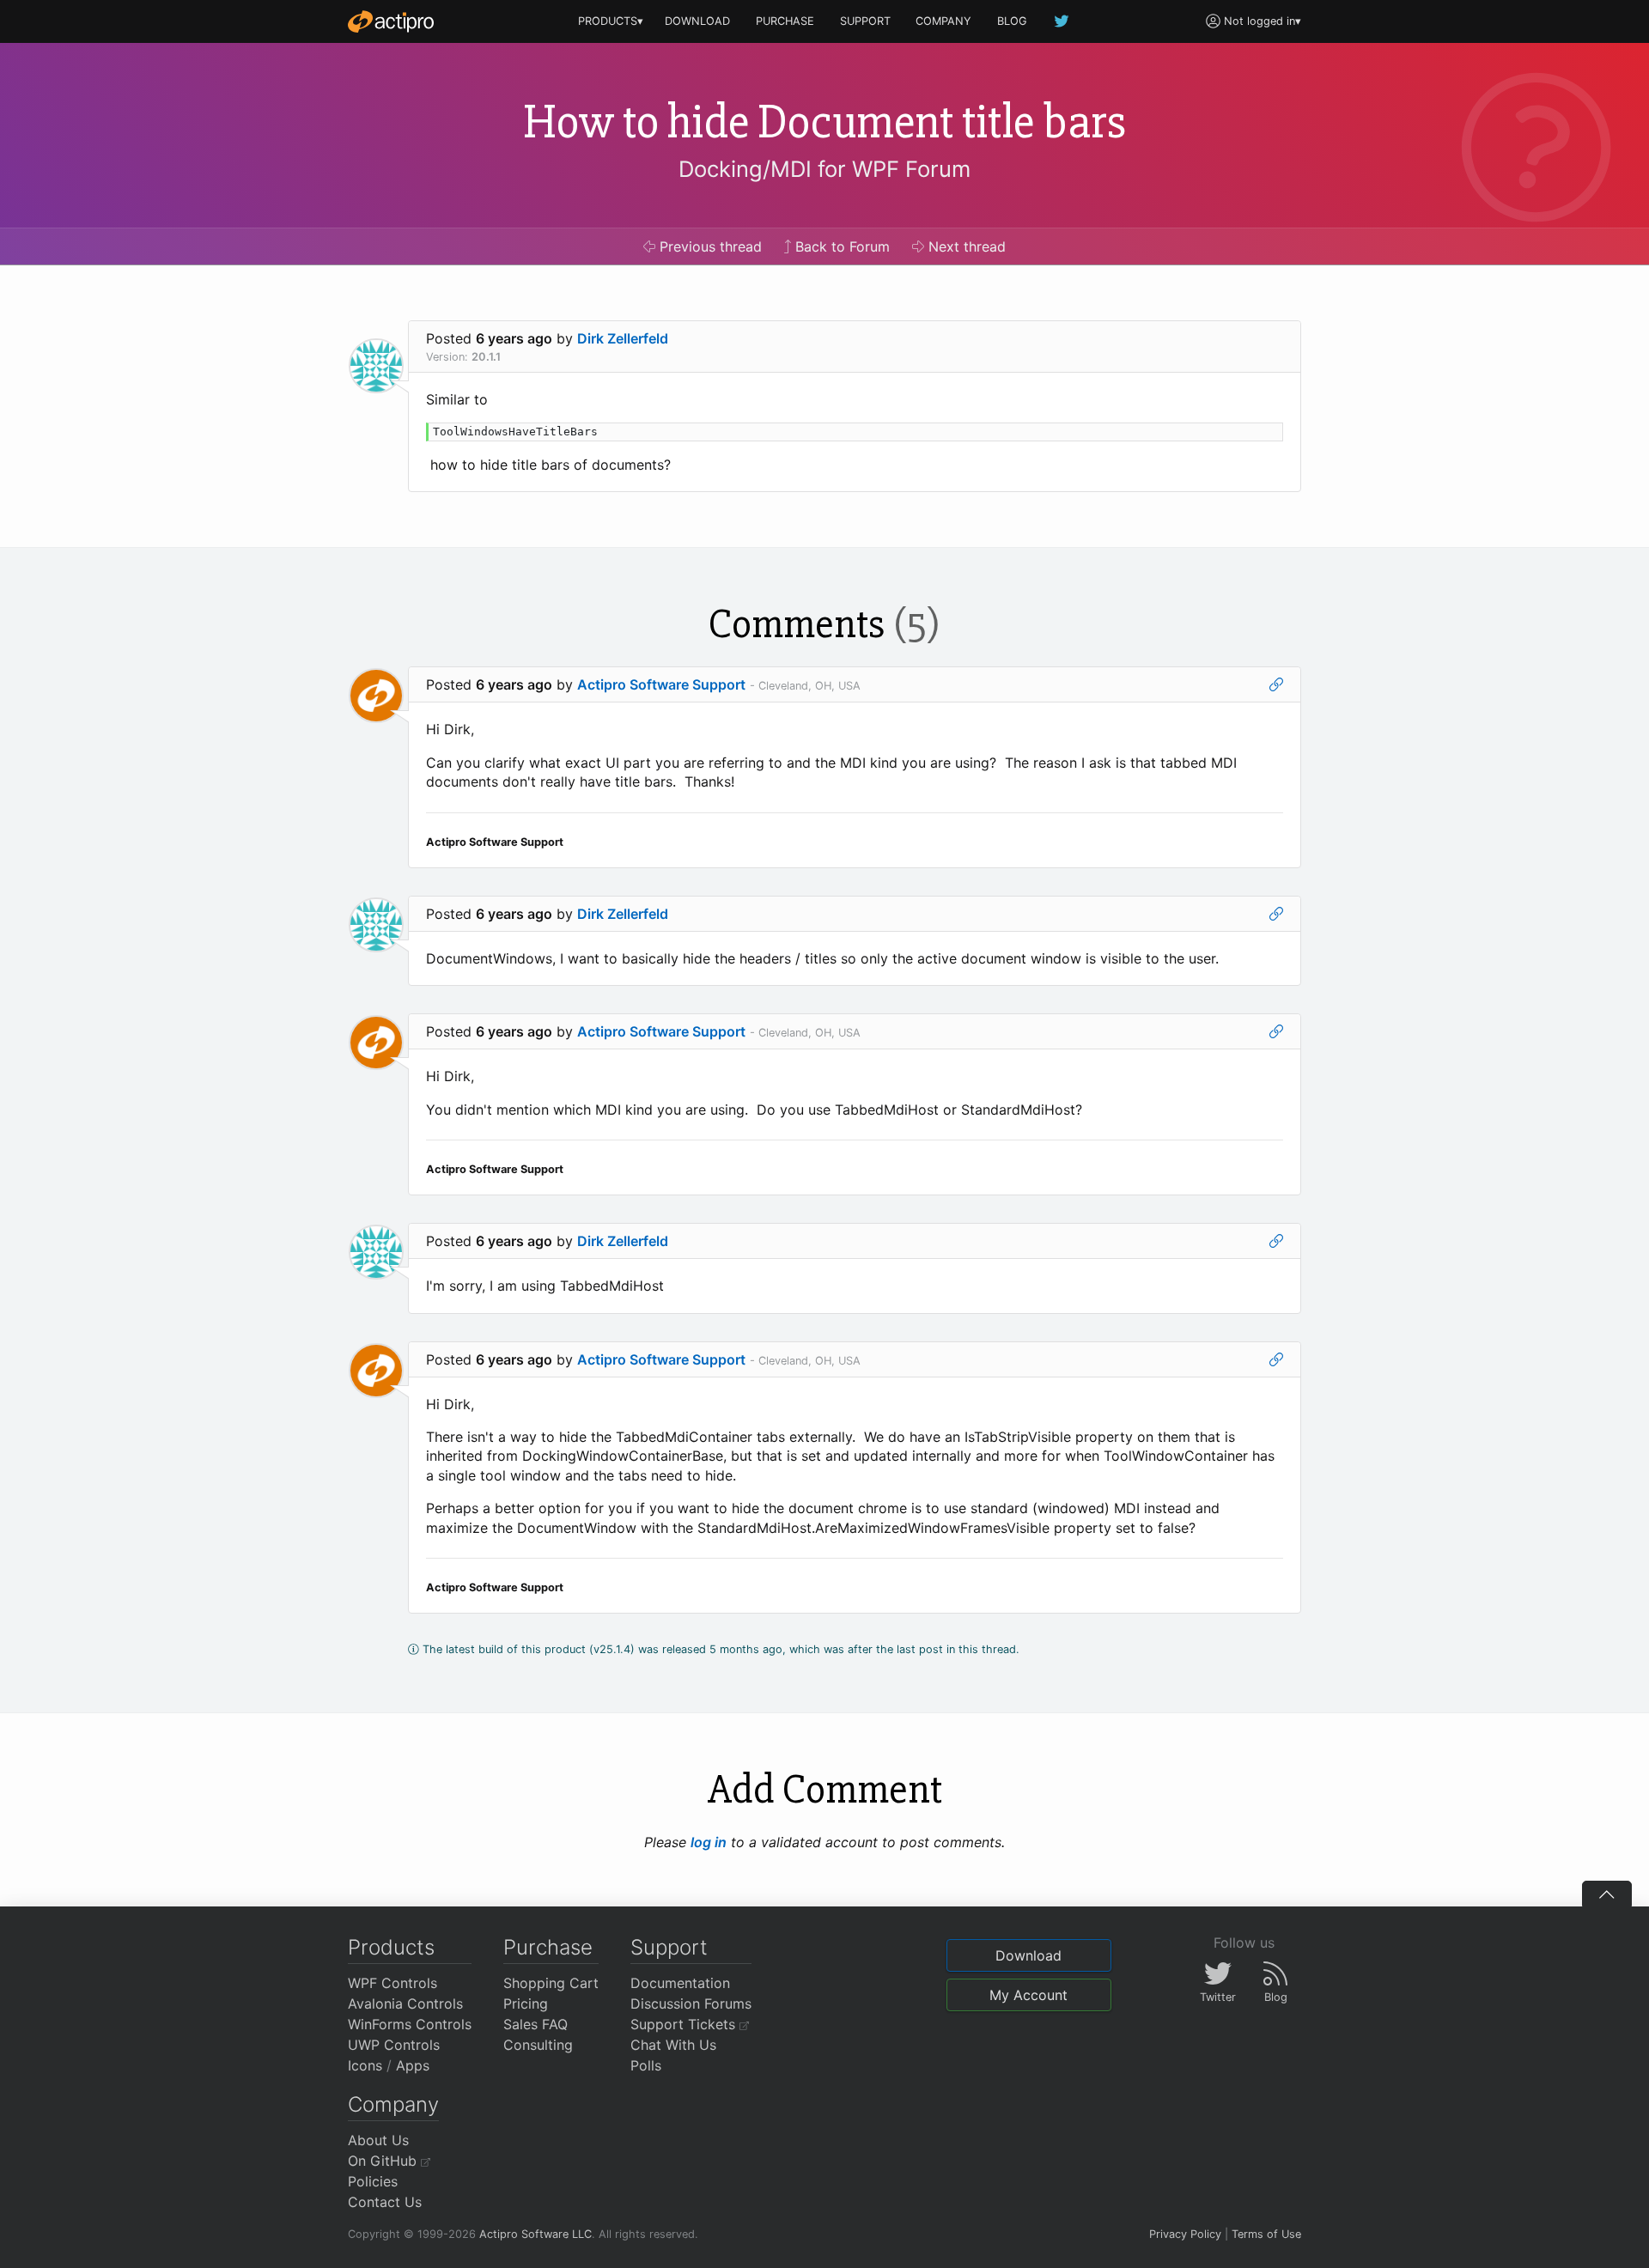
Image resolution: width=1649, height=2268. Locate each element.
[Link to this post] (1276, 684)
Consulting (538, 2045)
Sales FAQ (535, 2024)
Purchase (548, 1947)
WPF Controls (392, 1983)
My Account (1028, 1995)
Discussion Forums (691, 2004)
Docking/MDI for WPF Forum (824, 169)
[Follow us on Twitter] (1062, 21)
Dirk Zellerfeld (623, 338)
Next (965, 246)
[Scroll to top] (1607, 1894)
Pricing (526, 2004)
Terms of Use (1266, 2234)
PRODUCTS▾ (611, 21)
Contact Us (385, 2202)
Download (1028, 1955)
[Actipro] (391, 21)
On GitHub (384, 2161)
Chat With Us (673, 2045)
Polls (646, 2065)
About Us (378, 2140)
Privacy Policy (1185, 2234)
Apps (413, 2065)
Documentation (680, 1983)
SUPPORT (865, 21)
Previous (709, 246)
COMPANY (943, 21)
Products (391, 1947)
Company (393, 2104)
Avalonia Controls (405, 2004)
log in (709, 1842)
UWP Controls (394, 2045)
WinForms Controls (410, 2024)
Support (669, 1947)
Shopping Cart (551, 1983)
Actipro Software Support (661, 684)
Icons (365, 2065)
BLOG (1012, 21)
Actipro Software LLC (535, 2234)
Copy (1261, 438)
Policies (373, 2181)
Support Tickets (685, 2024)
